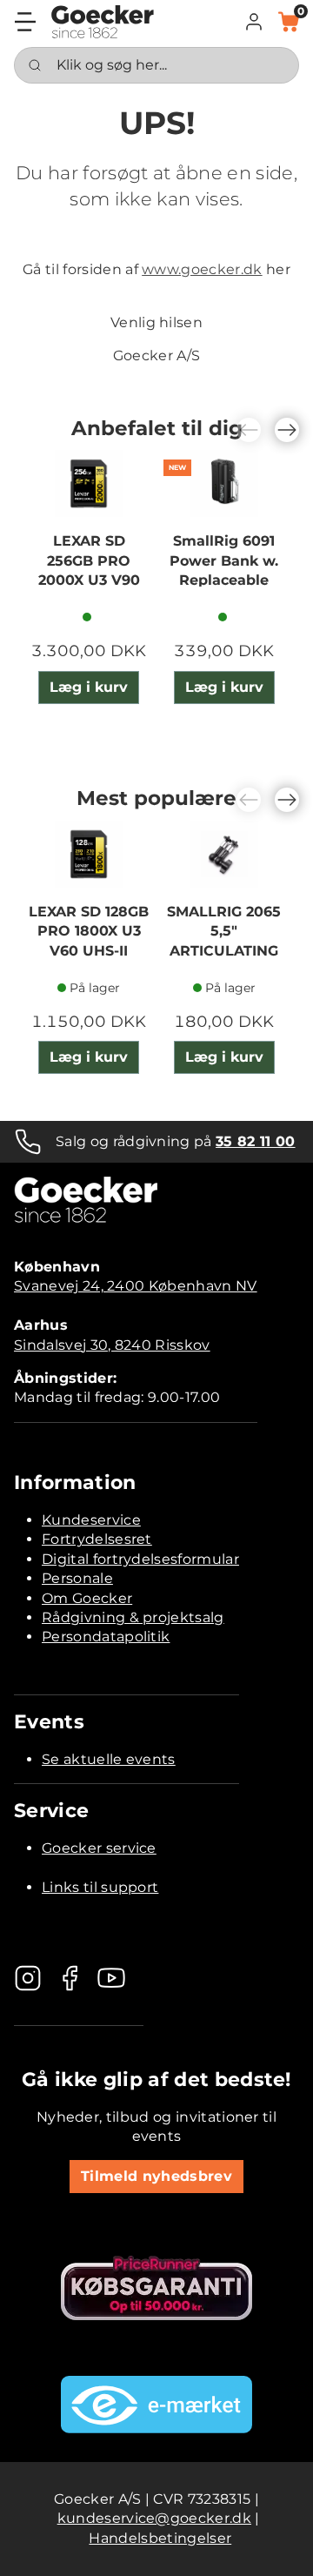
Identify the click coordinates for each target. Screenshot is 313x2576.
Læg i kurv (89, 687)
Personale (77, 1578)
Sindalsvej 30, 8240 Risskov (112, 1345)
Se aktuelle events (109, 1759)
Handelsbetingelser (160, 2538)
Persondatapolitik (106, 1637)
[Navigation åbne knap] (25, 22)
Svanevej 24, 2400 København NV (136, 1286)
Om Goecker (87, 1598)
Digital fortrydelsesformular (140, 1559)
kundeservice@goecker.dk (154, 2518)
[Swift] (103, 22)
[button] (254, 22)
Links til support (100, 1887)
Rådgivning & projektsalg (133, 1617)
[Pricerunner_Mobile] (156, 2288)
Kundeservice (91, 1520)
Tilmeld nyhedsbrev (156, 2176)
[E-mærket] (156, 2405)
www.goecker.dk (202, 269)
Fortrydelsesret (97, 1539)
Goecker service (99, 1848)
